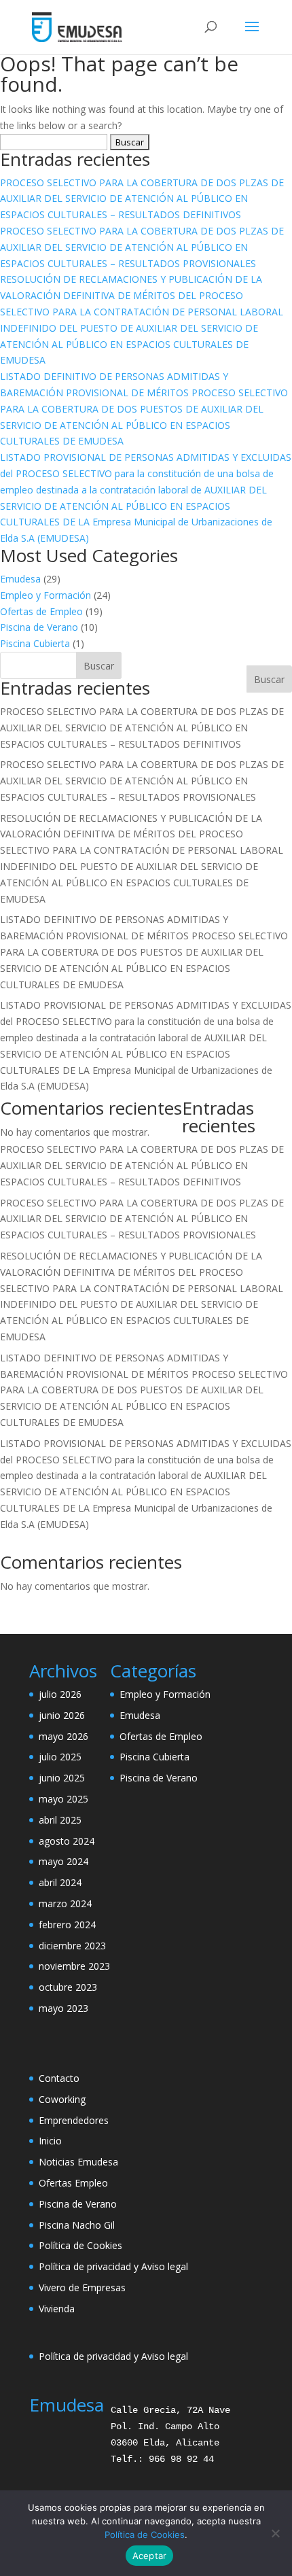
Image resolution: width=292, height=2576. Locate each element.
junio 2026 (62, 1715)
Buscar (269, 679)
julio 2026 (60, 1694)
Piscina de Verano (39, 627)
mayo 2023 (63, 2008)
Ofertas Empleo (73, 2183)
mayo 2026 (63, 1736)
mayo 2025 (63, 1799)
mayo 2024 (63, 1861)
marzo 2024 (65, 1903)
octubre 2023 (68, 1987)
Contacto (59, 2078)
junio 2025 (62, 1778)
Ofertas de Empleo (41, 611)
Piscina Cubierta (35, 643)
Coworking (62, 2099)
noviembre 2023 (74, 1966)
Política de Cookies (80, 2245)
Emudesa (20, 579)
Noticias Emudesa (78, 2162)
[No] (275, 2533)
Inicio (50, 2141)
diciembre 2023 (72, 1946)
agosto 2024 (67, 1841)
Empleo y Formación (45, 595)
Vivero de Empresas (82, 2287)
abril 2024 (60, 1882)
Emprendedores (74, 2120)
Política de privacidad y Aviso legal (113, 2266)
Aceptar (150, 2556)
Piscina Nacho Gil (77, 2225)
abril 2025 (60, 1820)
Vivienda (57, 2309)
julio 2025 (60, 1757)
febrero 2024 (67, 1925)
